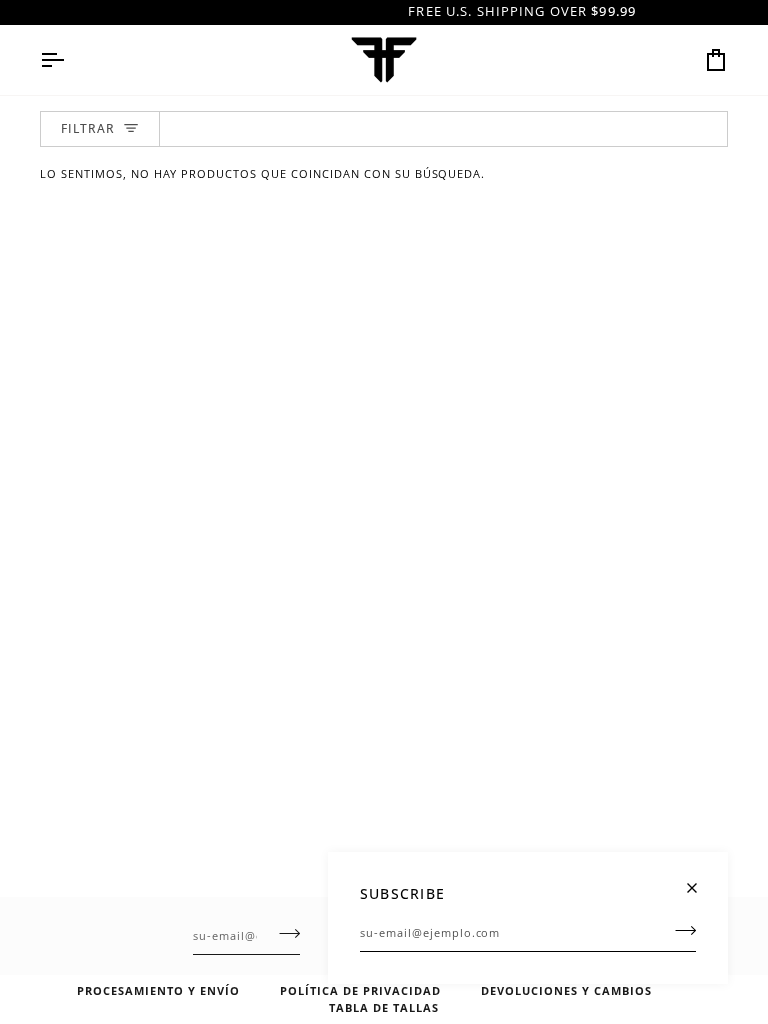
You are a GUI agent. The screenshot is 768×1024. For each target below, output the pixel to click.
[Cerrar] (700, 879)
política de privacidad (360, 990)
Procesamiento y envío (158, 990)
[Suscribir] (679, 930)
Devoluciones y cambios (566, 990)
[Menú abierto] (70, 60)
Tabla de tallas (384, 1007)
